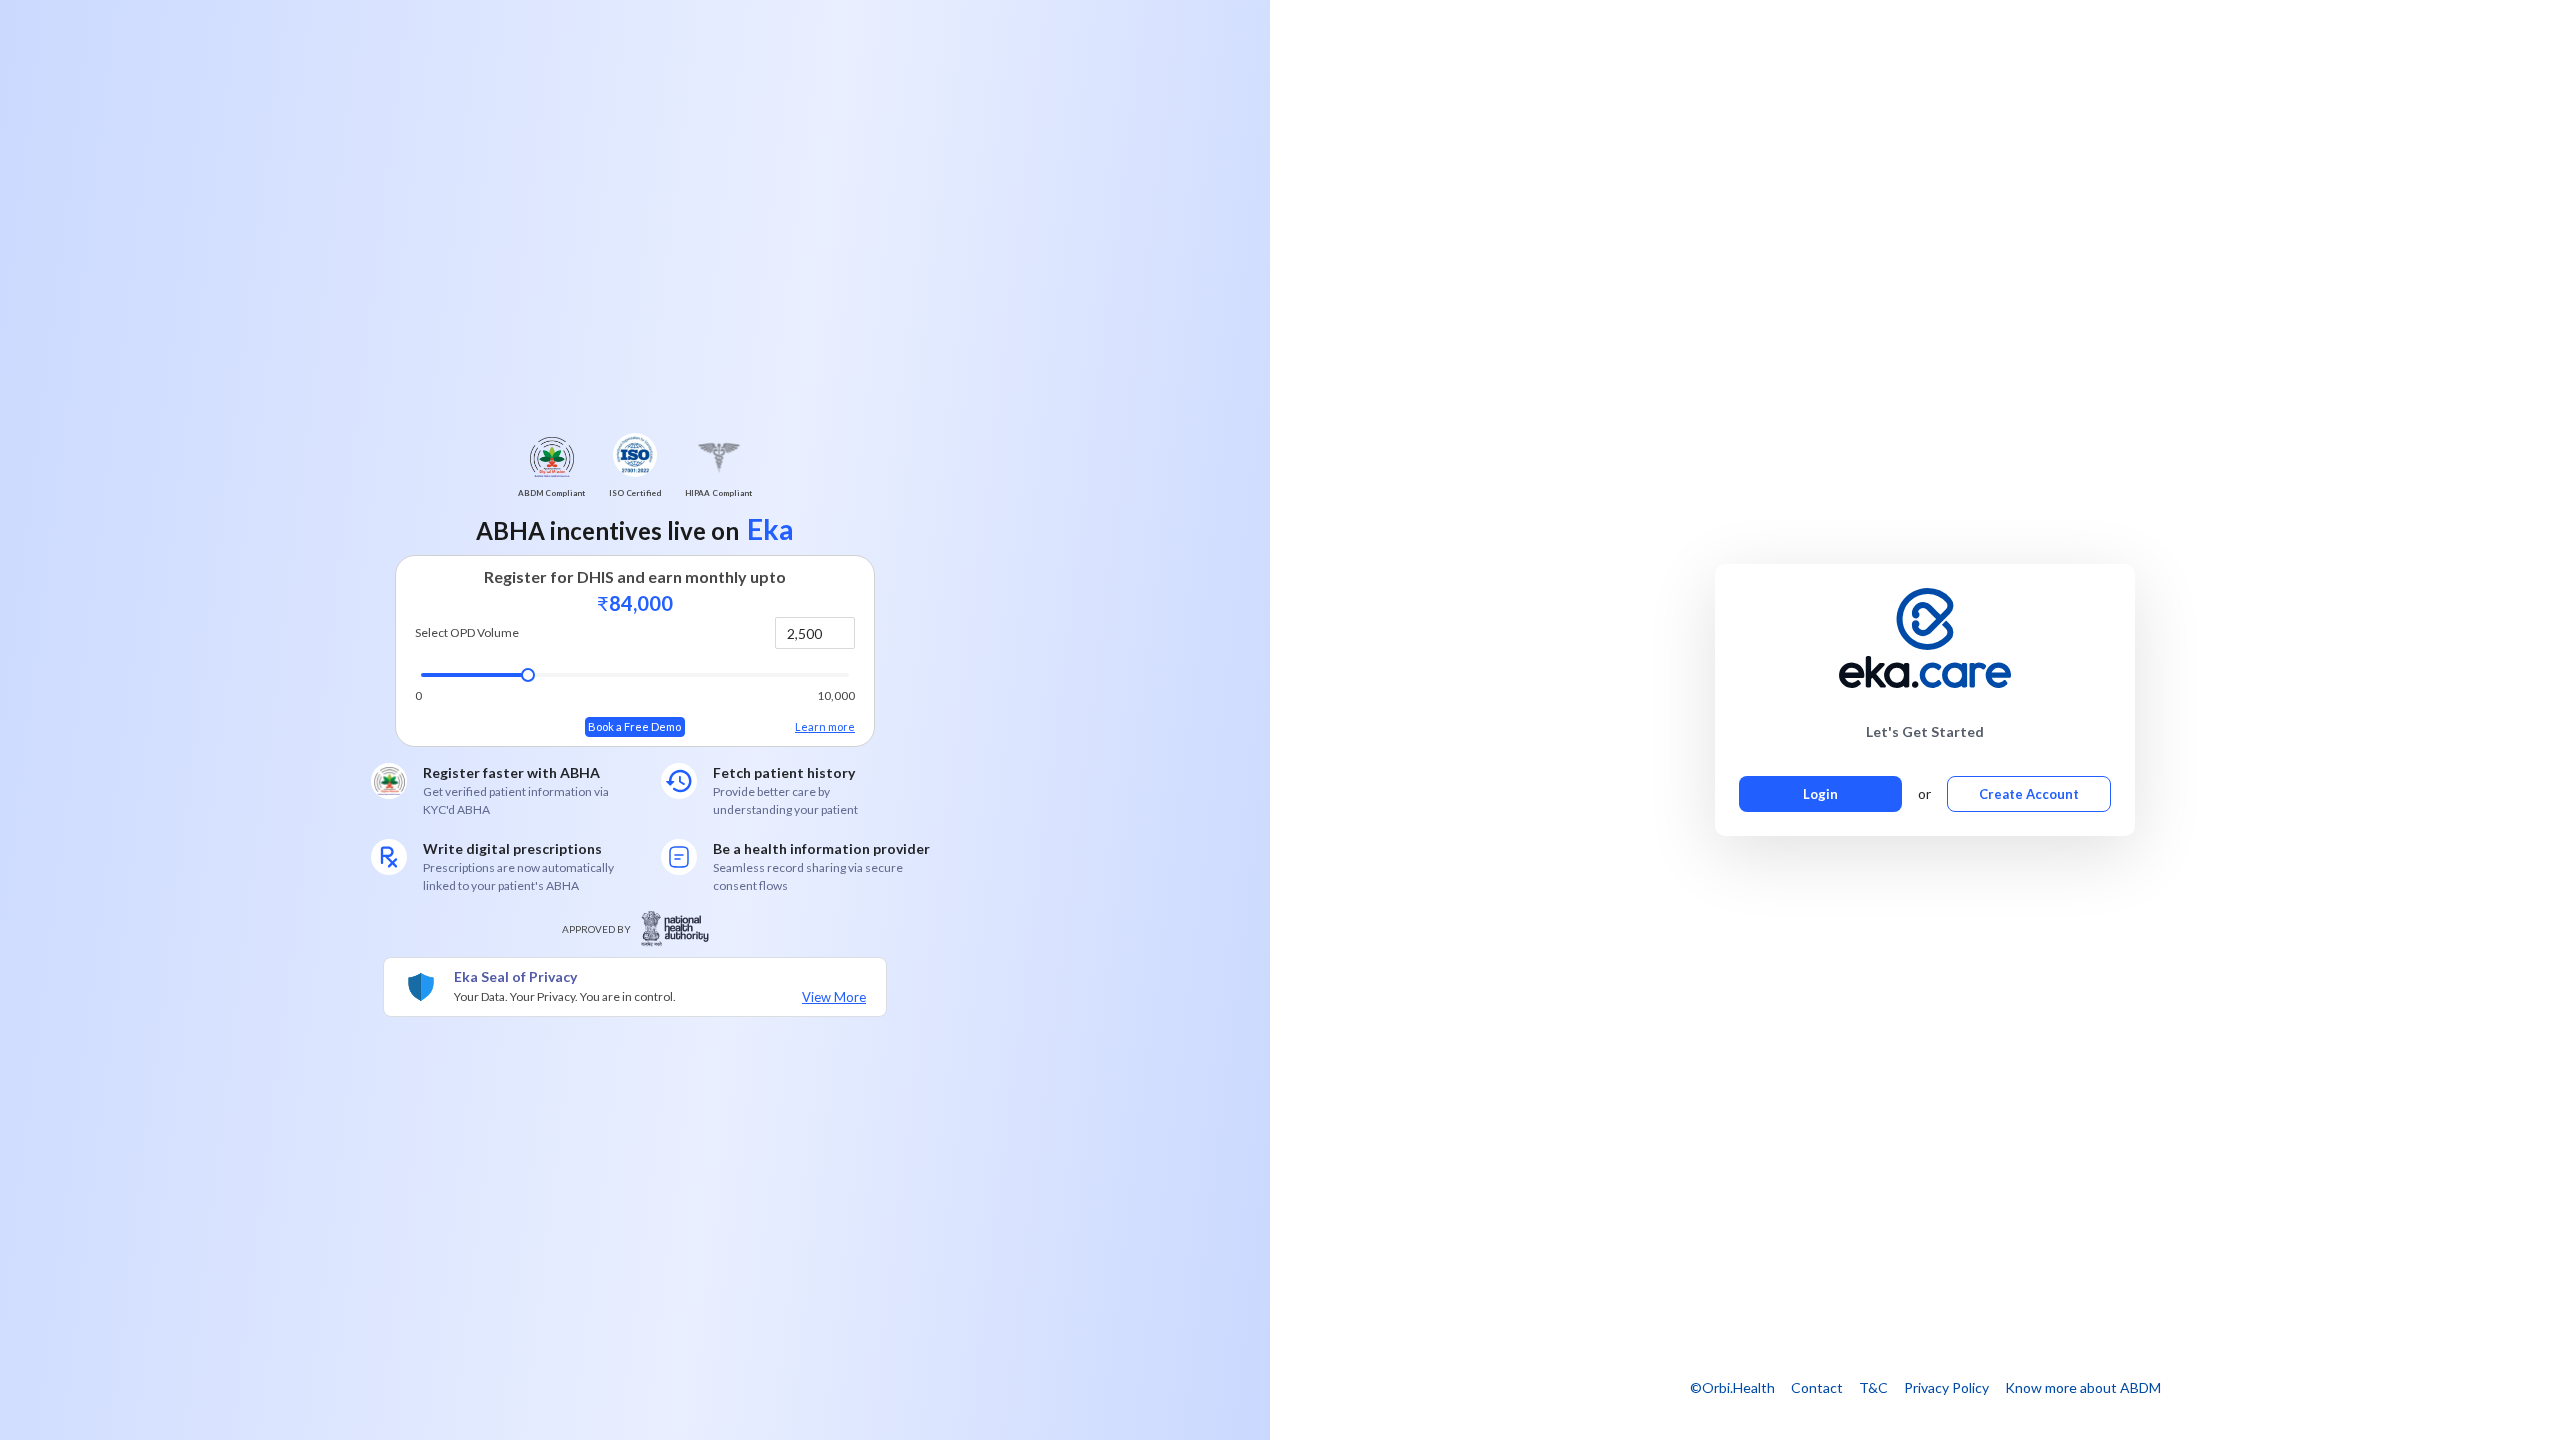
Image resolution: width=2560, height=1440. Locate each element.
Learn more (825, 726)
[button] (843, 625)
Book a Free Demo (634, 726)
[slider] (528, 675)
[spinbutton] (815, 633)
